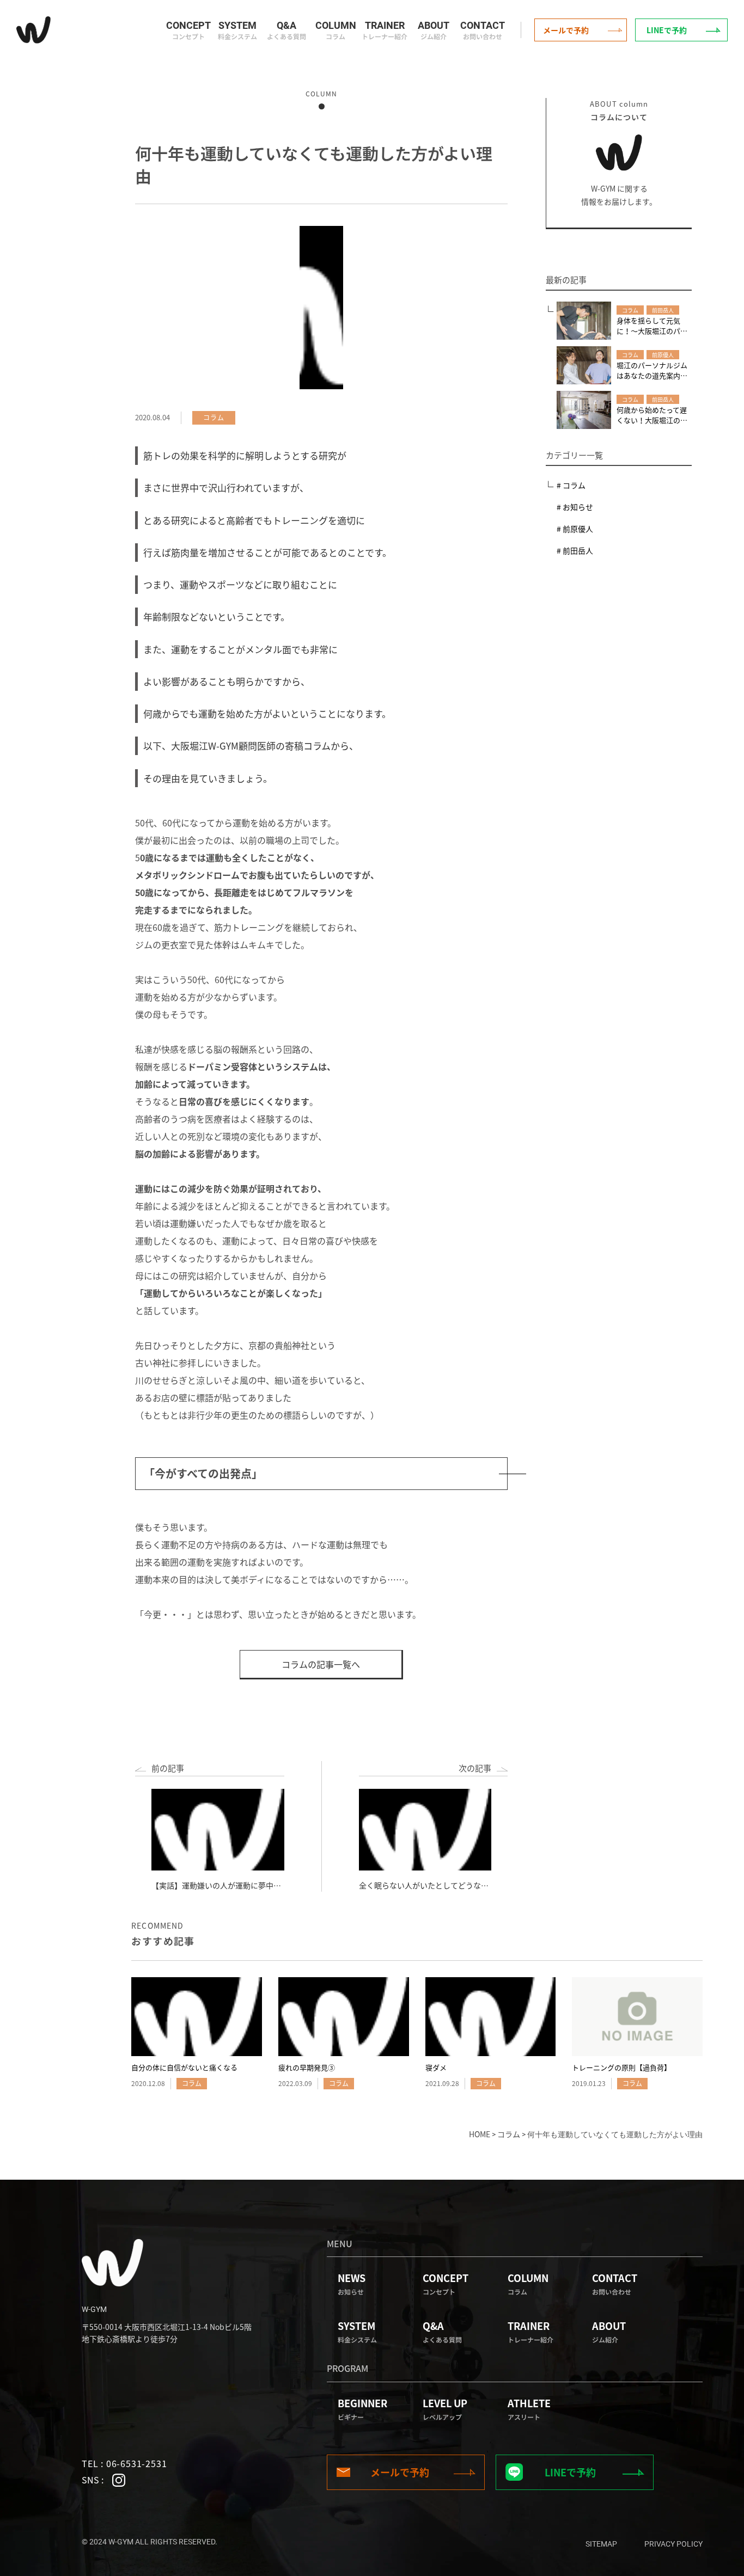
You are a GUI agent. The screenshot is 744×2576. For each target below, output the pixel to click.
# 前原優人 (575, 529)
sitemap (601, 2544)
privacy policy (673, 2544)
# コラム (571, 485)
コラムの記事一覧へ (321, 1664)
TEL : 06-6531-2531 (124, 2463)
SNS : (94, 2480)
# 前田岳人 (575, 550)
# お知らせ (575, 507)
